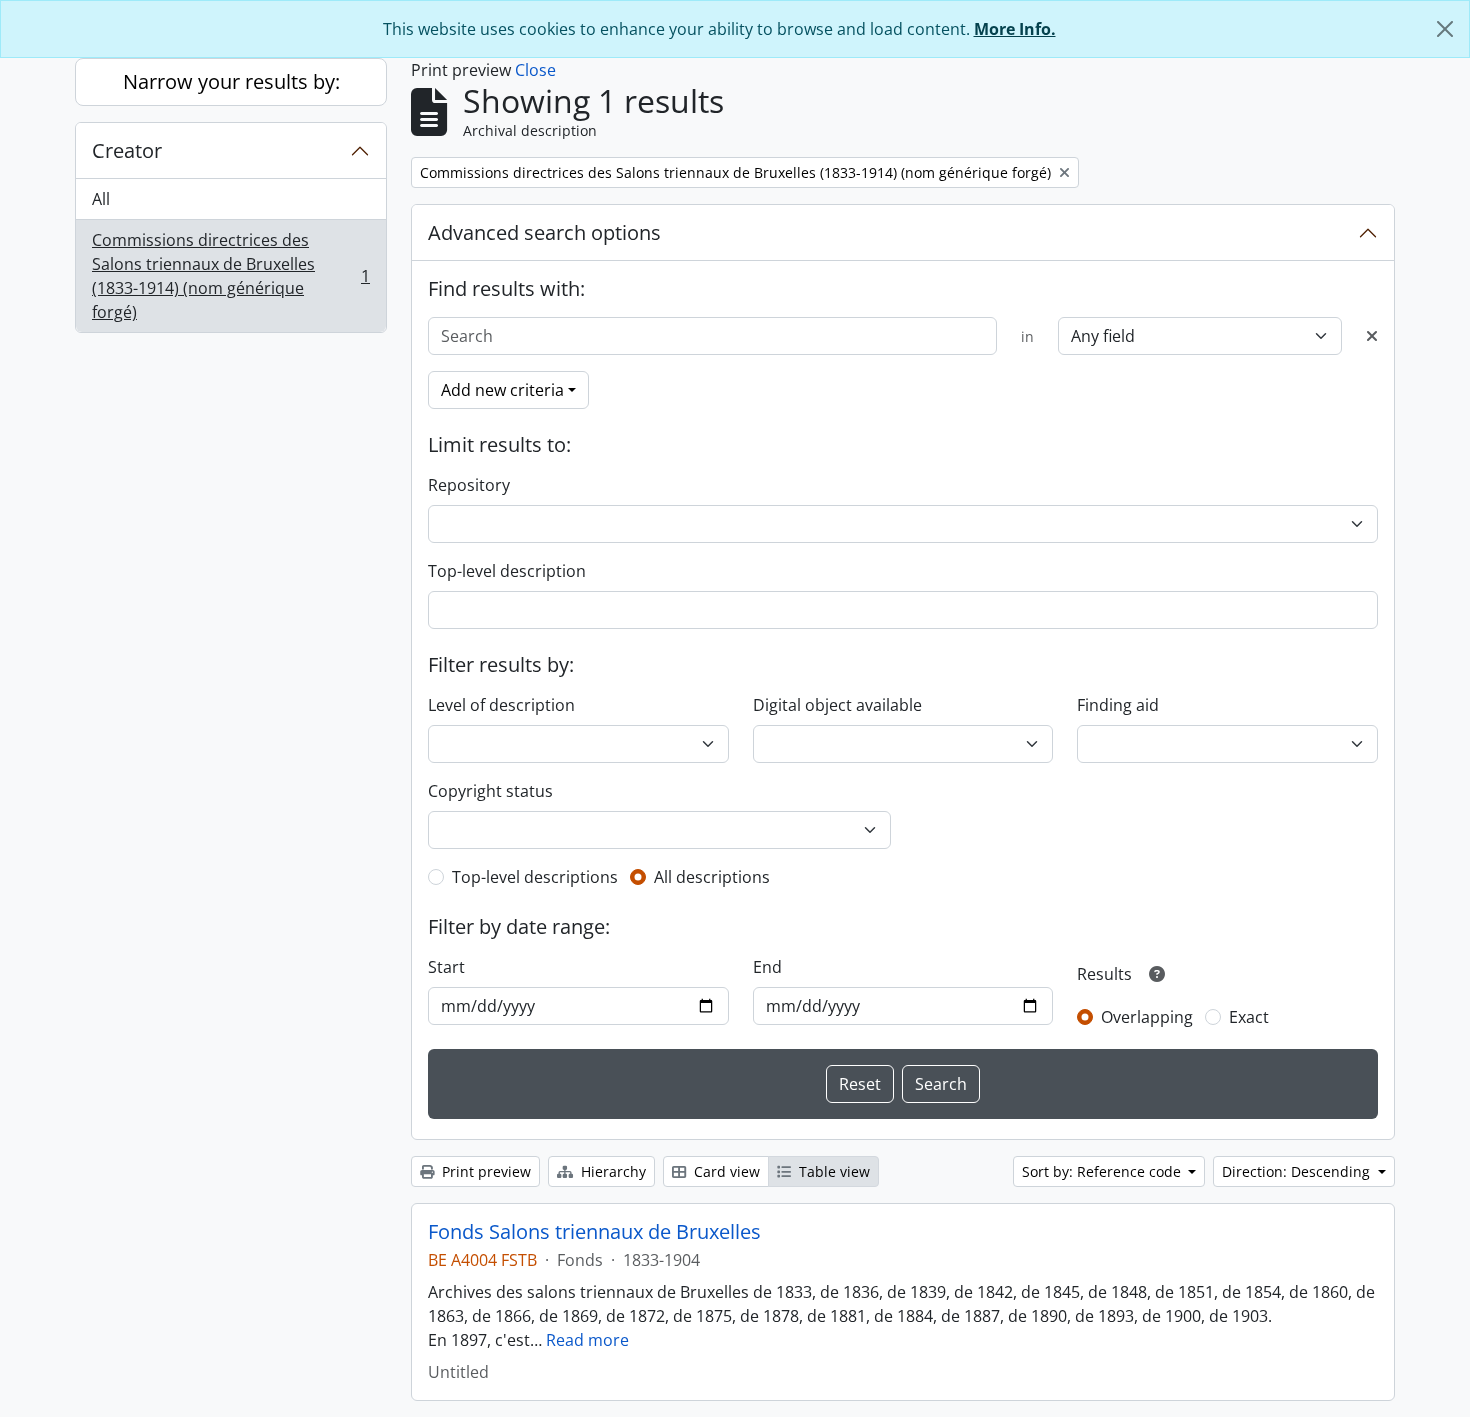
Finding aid (1118, 705)
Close (535, 70)
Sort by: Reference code (1103, 1171)
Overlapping (1147, 1017)
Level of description (501, 705)
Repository (469, 485)
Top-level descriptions (535, 877)
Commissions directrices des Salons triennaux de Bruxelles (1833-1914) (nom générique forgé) (230, 276)
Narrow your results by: (231, 81)
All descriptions (712, 877)
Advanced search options (544, 232)
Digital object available (837, 705)
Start (446, 967)
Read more (587, 1340)
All (101, 199)
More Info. (1015, 29)
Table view (832, 1171)
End (767, 967)
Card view (725, 1171)
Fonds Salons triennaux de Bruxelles (594, 1232)
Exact (1249, 1017)
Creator (127, 150)
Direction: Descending (1298, 1171)
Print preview (484, 1171)
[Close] (1445, 29)
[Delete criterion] (1372, 336)
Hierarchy (611, 1171)
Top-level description (507, 571)
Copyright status (490, 791)
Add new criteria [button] (502, 390)
